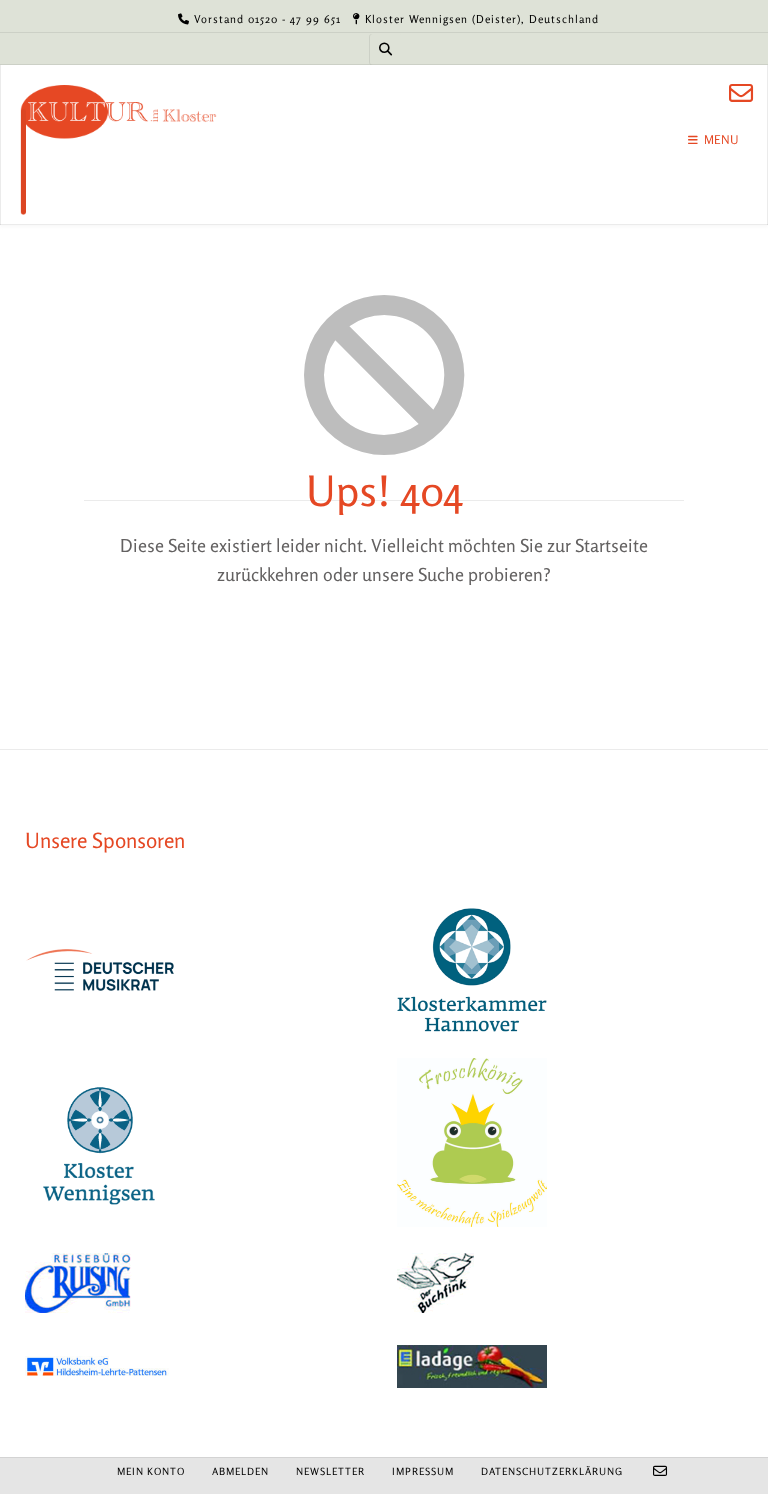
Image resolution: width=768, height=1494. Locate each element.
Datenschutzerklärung (552, 1471)
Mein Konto (151, 1471)
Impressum (423, 1471)
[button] (44, 1450)
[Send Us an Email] (741, 93)
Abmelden (240, 1471)
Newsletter (330, 1471)
